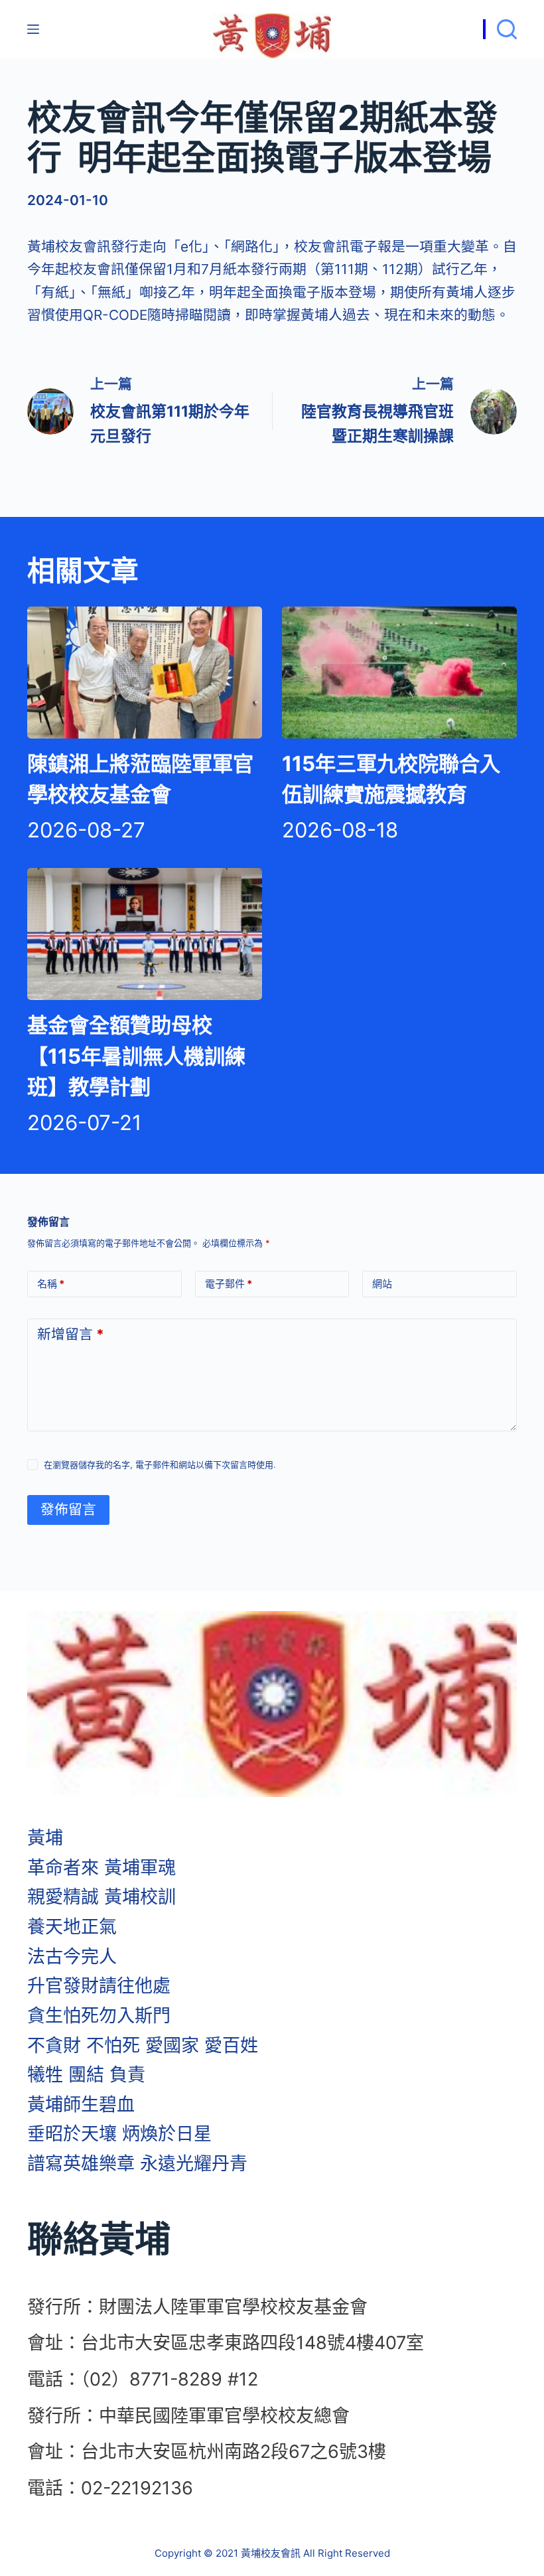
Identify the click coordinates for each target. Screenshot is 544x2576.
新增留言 (71, 1334)
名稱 (51, 1284)
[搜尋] (500, 29)
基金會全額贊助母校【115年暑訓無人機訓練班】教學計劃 (136, 1056)
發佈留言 (68, 1509)
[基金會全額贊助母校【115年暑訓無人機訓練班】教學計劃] (145, 934)
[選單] (33, 29)
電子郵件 (229, 1284)
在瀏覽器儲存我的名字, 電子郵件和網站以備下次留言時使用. (160, 1465)
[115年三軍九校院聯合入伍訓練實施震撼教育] (399, 673)
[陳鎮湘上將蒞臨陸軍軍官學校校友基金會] (145, 673)
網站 (382, 1284)
